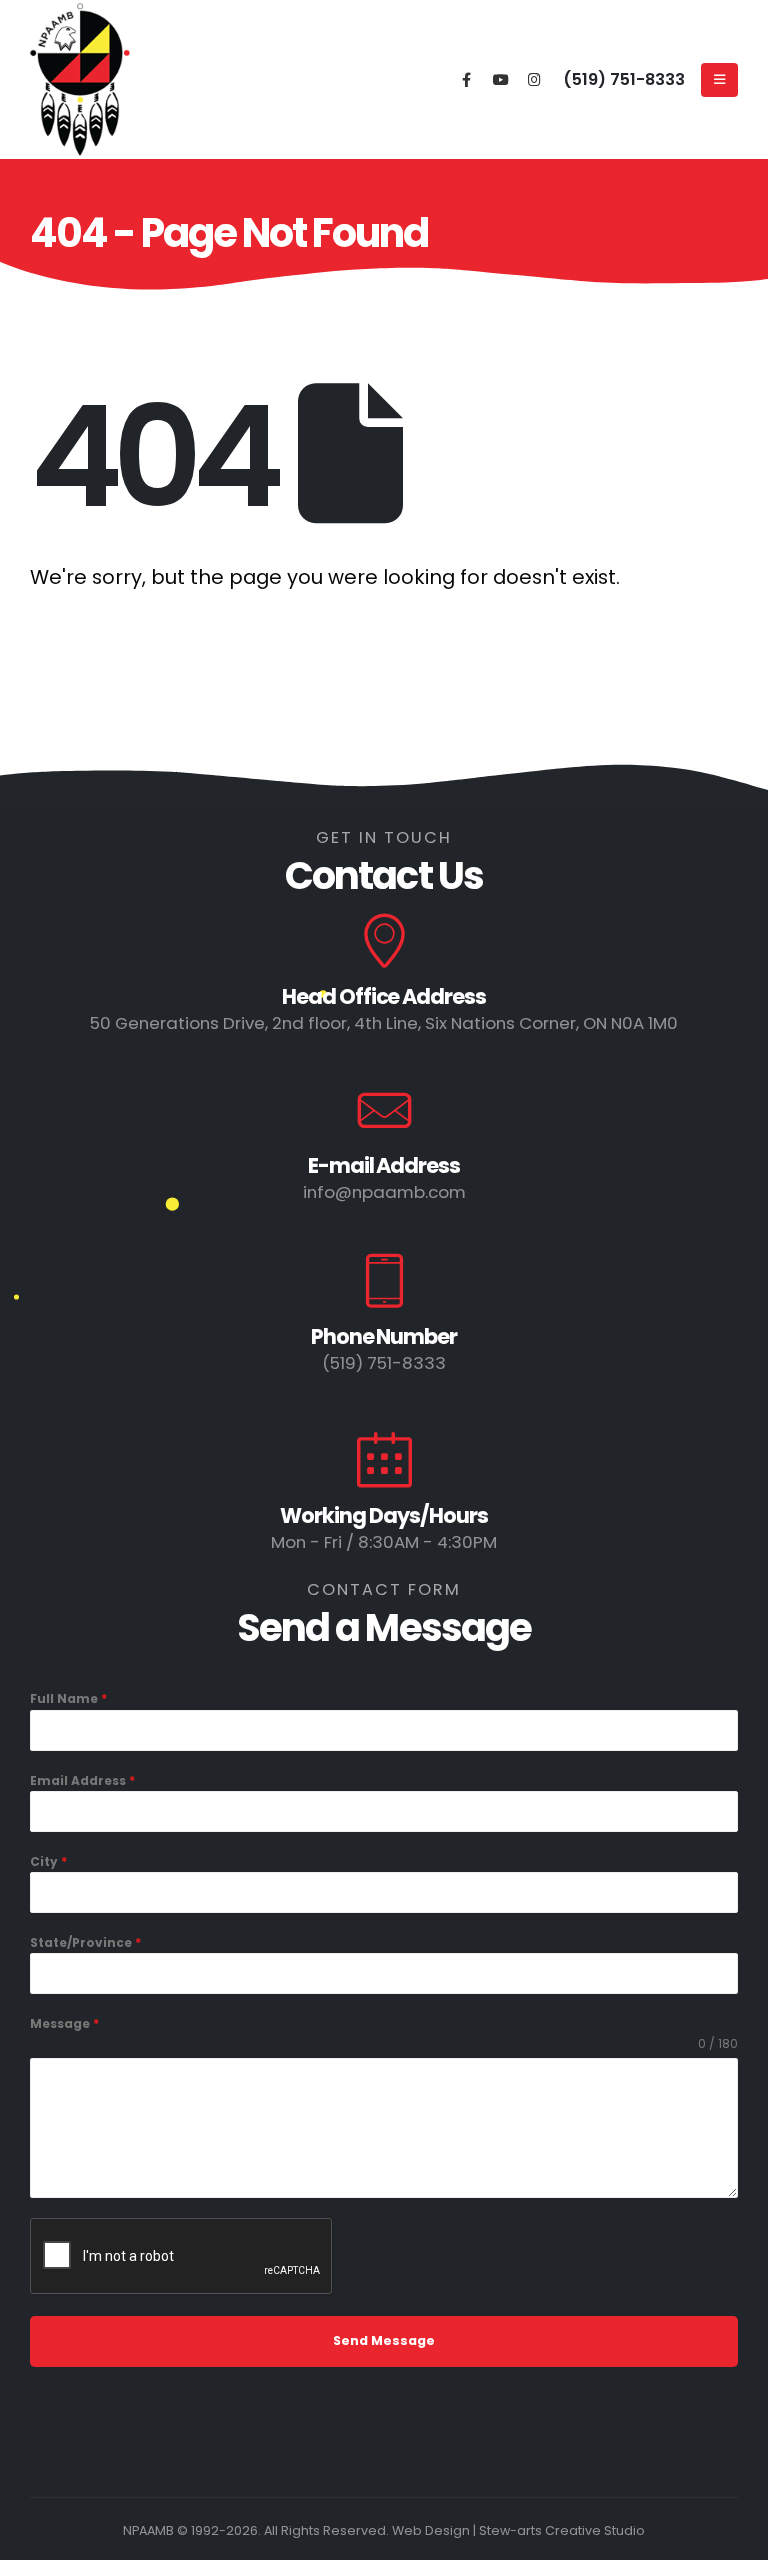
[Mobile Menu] (719, 80)
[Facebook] (466, 78)
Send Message (384, 2340)
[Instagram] (534, 78)
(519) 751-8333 (624, 79)
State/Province (85, 1942)
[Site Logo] (80, 80)
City (48, 1861)
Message (64, 2023)
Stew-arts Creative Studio (562, 2530)
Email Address (82, 1780)
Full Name (68, 1698)
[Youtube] (500, 78)
